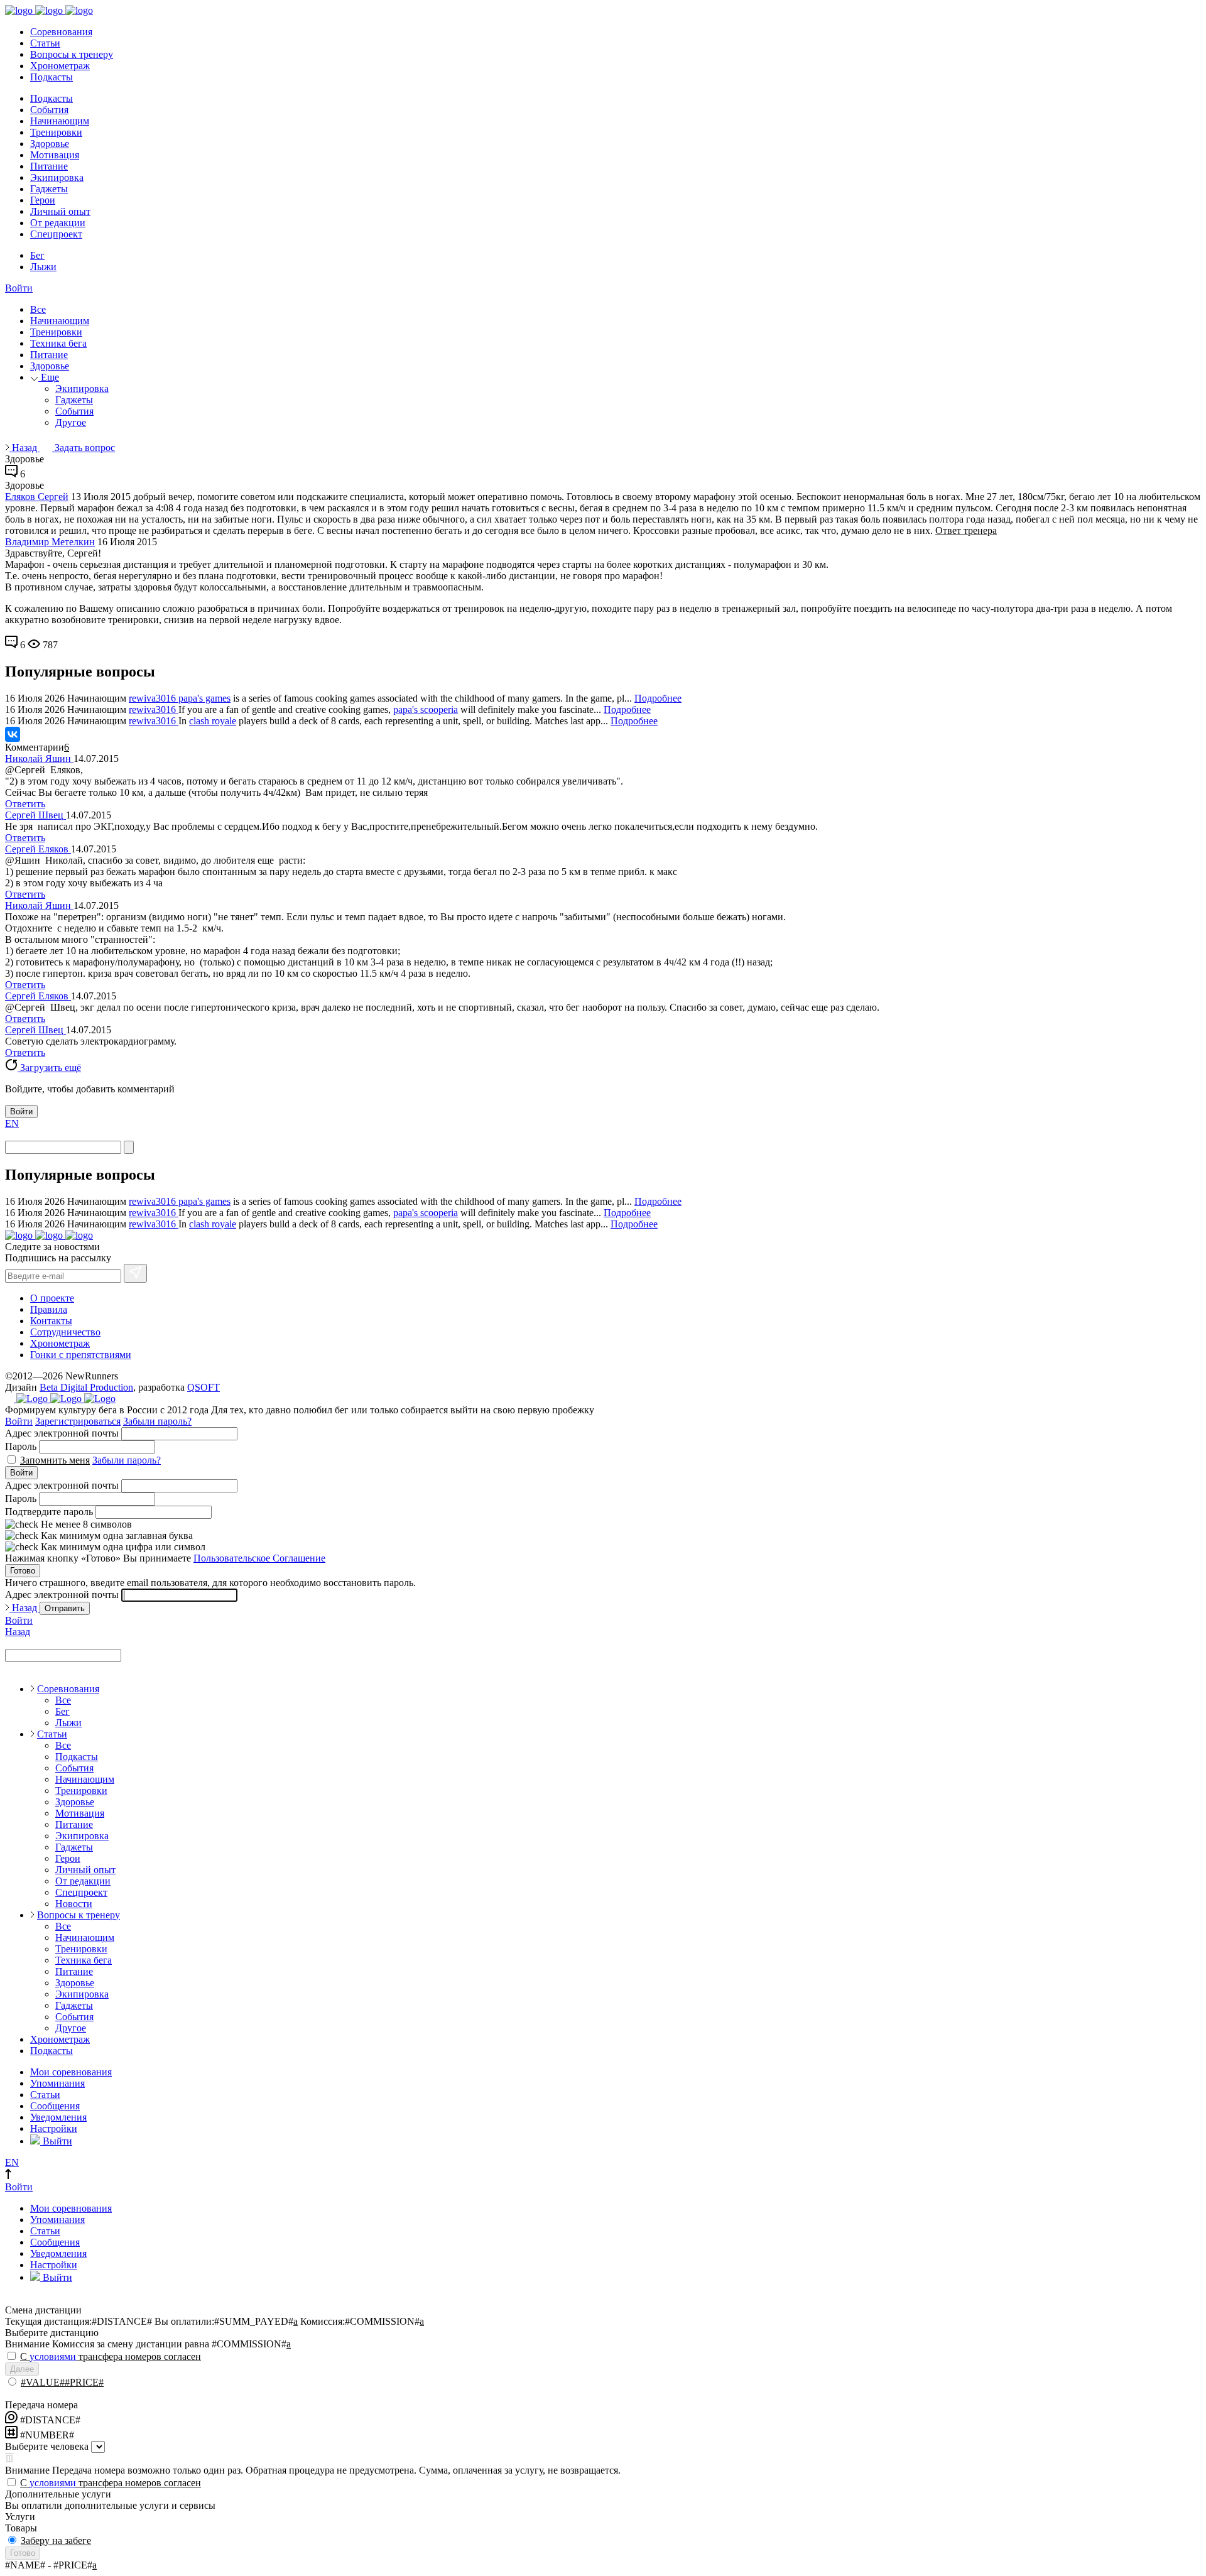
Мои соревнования (71, 2072)
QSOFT (204, 1387)
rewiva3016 (154, 698)
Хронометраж (60, 66)
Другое (71, 422)
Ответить (25, 804)
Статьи (45, 43)
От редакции (58, 223)
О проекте (52, 1298)
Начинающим (60, 121)
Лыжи (43, 267)
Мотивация (55, 155)
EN (12, 1123)
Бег (37, 255)
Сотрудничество (65, 1332)
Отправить (65, 1608)
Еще (49, 377)
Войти (19, 288)
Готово (23, 1571)
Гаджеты (49, 189)
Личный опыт (60, 211)
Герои (43, 200)
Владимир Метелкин (50, 542)
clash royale (213, 721)
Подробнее (658, 698)
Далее (22, 2369)
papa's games (204, 698)
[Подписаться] (135, 1273)
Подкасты (52, 77)
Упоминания (57, 2083)
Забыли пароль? (157, 1421)
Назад (24, 448)
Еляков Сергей (37, 497)
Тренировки (56, 132)
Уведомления (58, 2117)
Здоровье (50, 144)
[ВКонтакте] (13, 734)
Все (38, 309)
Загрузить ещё (49, 1068)
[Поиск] (129, 1147)
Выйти (56, 2141)
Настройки (54, 2128)
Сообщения (55, 2106)
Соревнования (61, 32)
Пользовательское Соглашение (259, 1558)
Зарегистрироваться (78, 1421)
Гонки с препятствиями (81, 1355)
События (49, 110)
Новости (74, 1904)
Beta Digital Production (86, 1387)
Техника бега (58, 343)
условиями (53, 2356)
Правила (49, 1309)
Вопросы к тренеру (72, 54)
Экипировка (57, 177)
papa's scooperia (426, 709)
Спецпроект (56, 234)
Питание (49, 166)
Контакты (51, 1321)
